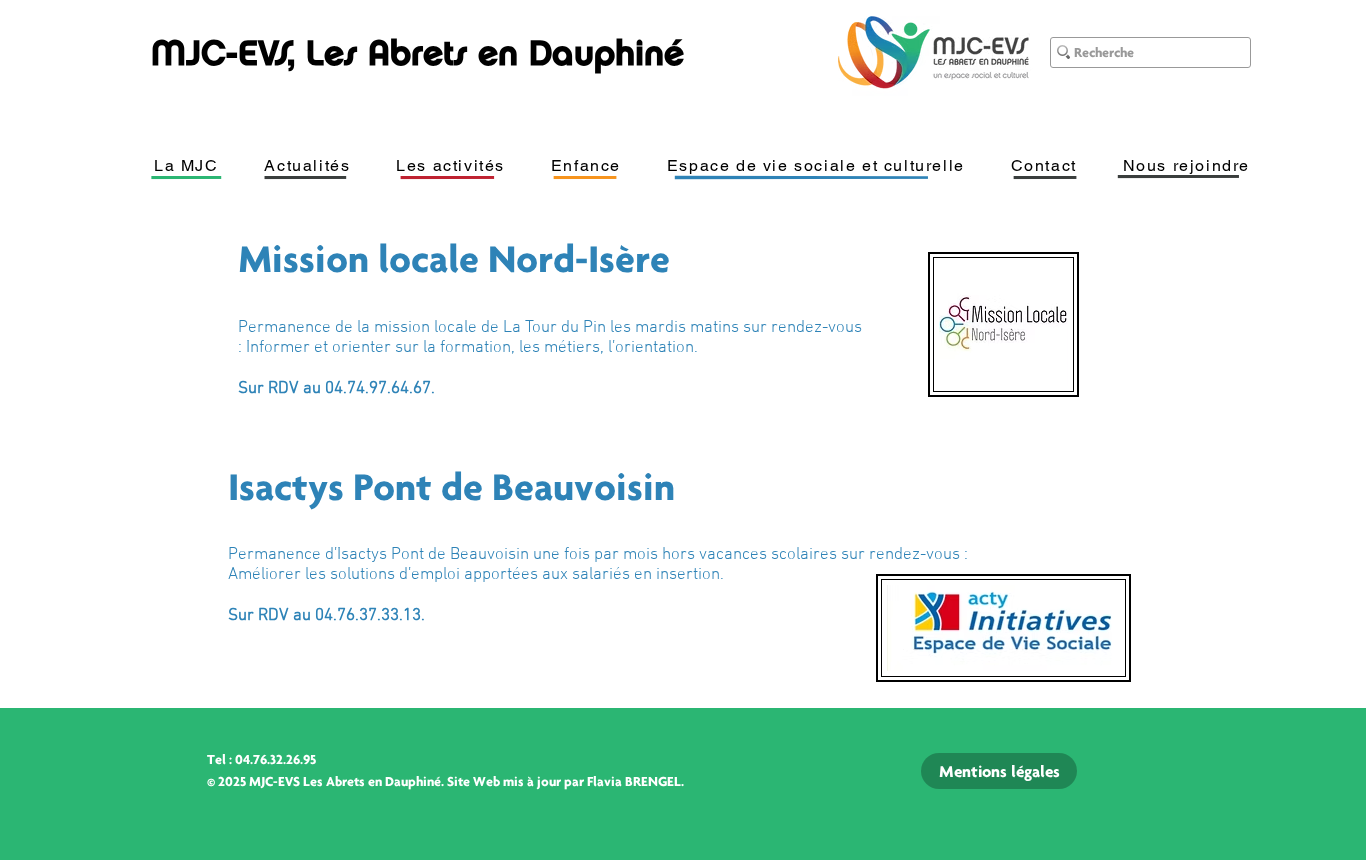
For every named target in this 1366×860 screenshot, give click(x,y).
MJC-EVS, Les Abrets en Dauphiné (417, 53)
